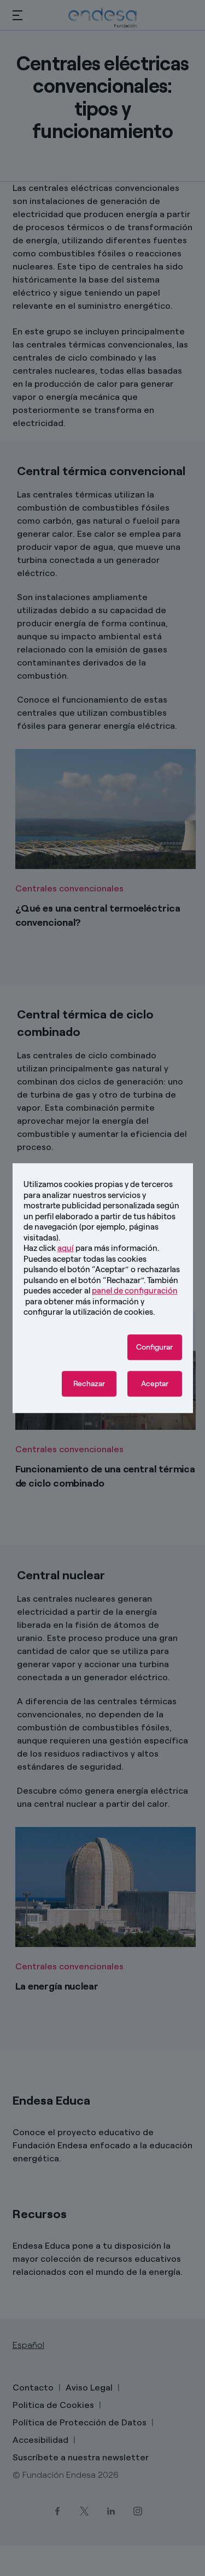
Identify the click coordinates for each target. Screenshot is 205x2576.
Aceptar (155, 1384)
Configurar (154, 1347)
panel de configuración (135, 1291)
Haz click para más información (90, 1248)
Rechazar (89, 1384)
